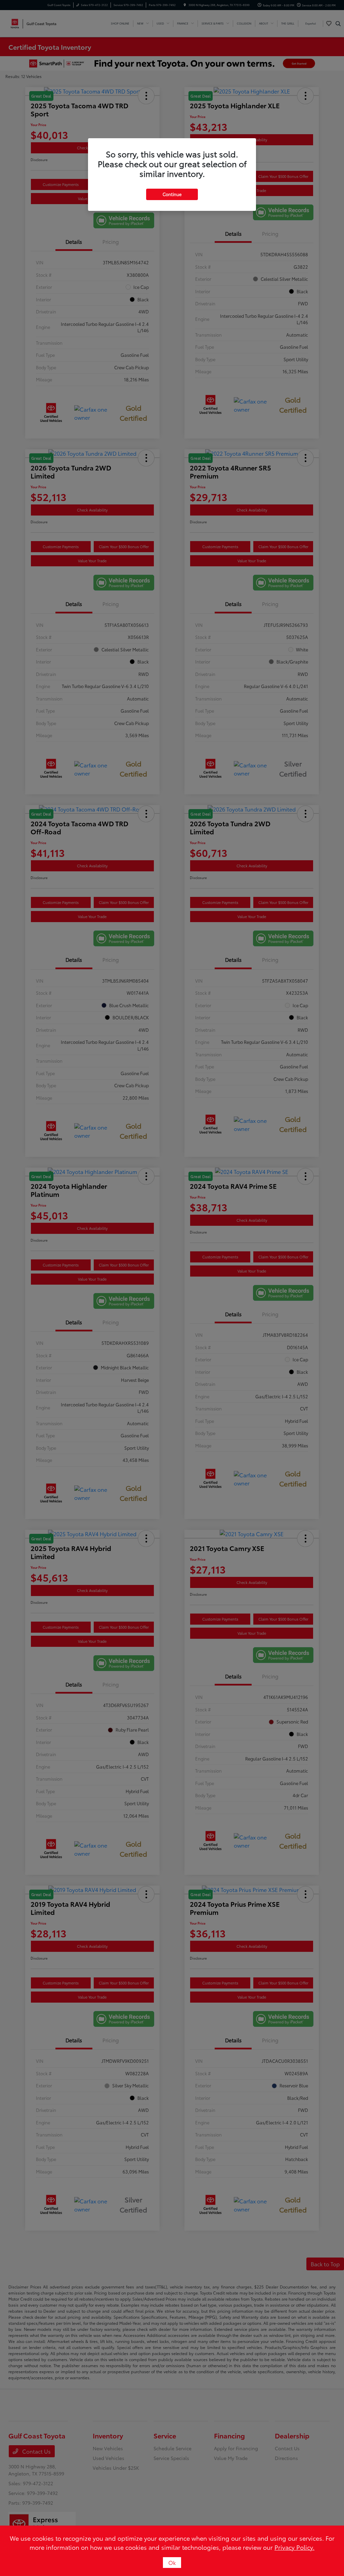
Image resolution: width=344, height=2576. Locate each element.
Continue (172, 194)
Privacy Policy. (294, 2547)
